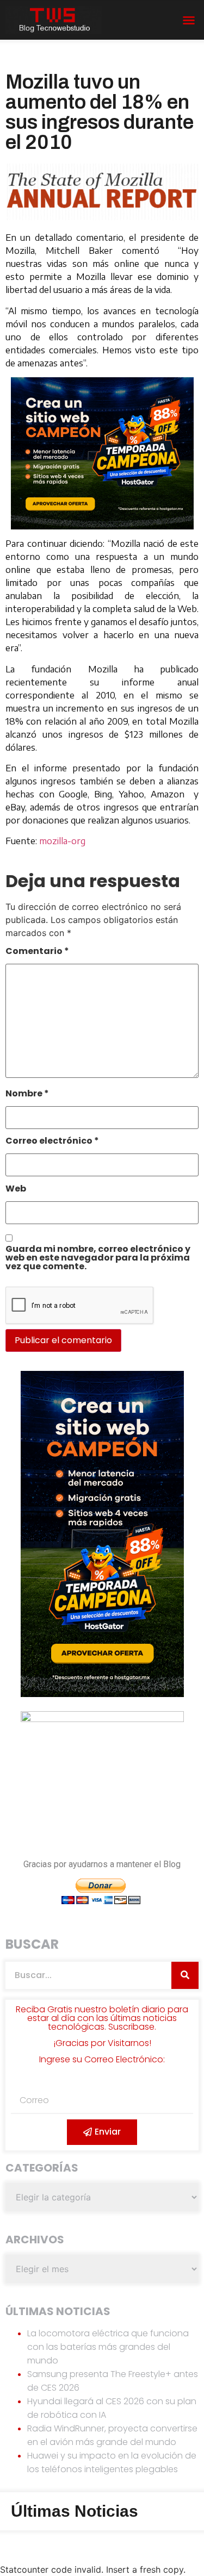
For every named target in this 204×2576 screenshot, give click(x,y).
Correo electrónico (52, 1142)
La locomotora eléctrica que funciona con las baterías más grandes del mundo (108, 2347)
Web (16, 1190)
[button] (189, 20)
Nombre (27, 1094)
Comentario (37, 952)
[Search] (185, 1975)
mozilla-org (62, 841)
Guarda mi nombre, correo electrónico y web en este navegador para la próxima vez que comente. (98, 1259)
